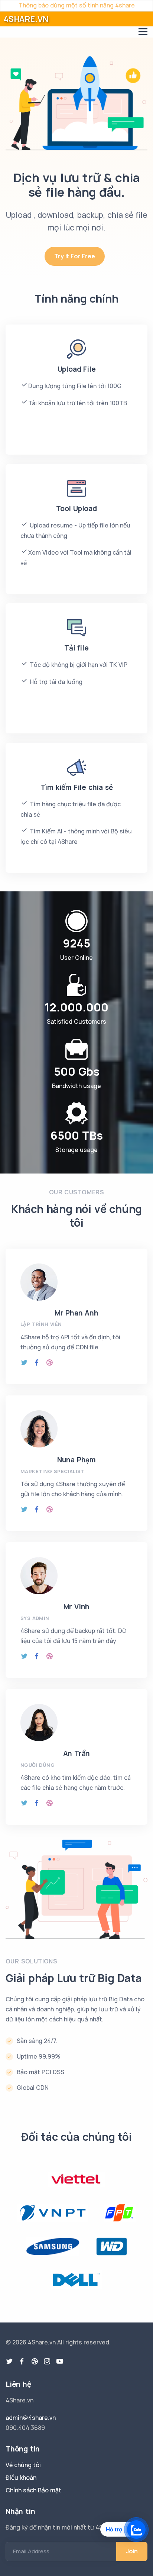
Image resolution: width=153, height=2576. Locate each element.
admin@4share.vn (31, 2418)
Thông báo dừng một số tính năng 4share (77, 5)
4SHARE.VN (26, 19)
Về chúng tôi (23, 2465)
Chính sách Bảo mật (33, 2490)
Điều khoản (21, 2477)
